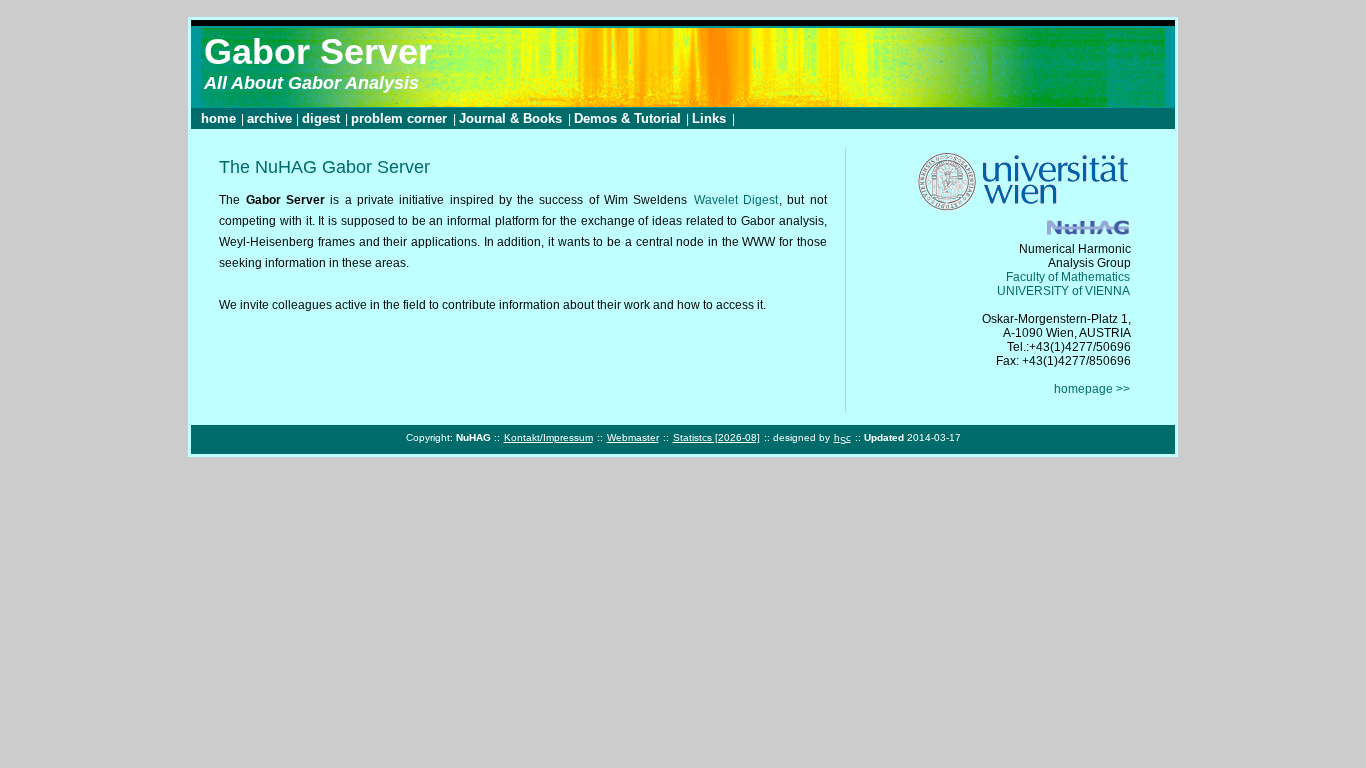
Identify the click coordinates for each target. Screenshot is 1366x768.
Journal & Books (512, 118)
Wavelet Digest (736, 200)
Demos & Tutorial (629, 118)
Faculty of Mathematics (1068, 277)
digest (321, 118)
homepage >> (1092, 389)
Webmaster (633, 437)
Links (711, 118)
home (218, 118)
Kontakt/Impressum (548, 437)
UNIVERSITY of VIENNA (1063, 291)
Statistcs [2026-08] (716, 437)
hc (842, 438)
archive (269, 118)
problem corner (401, 118)
